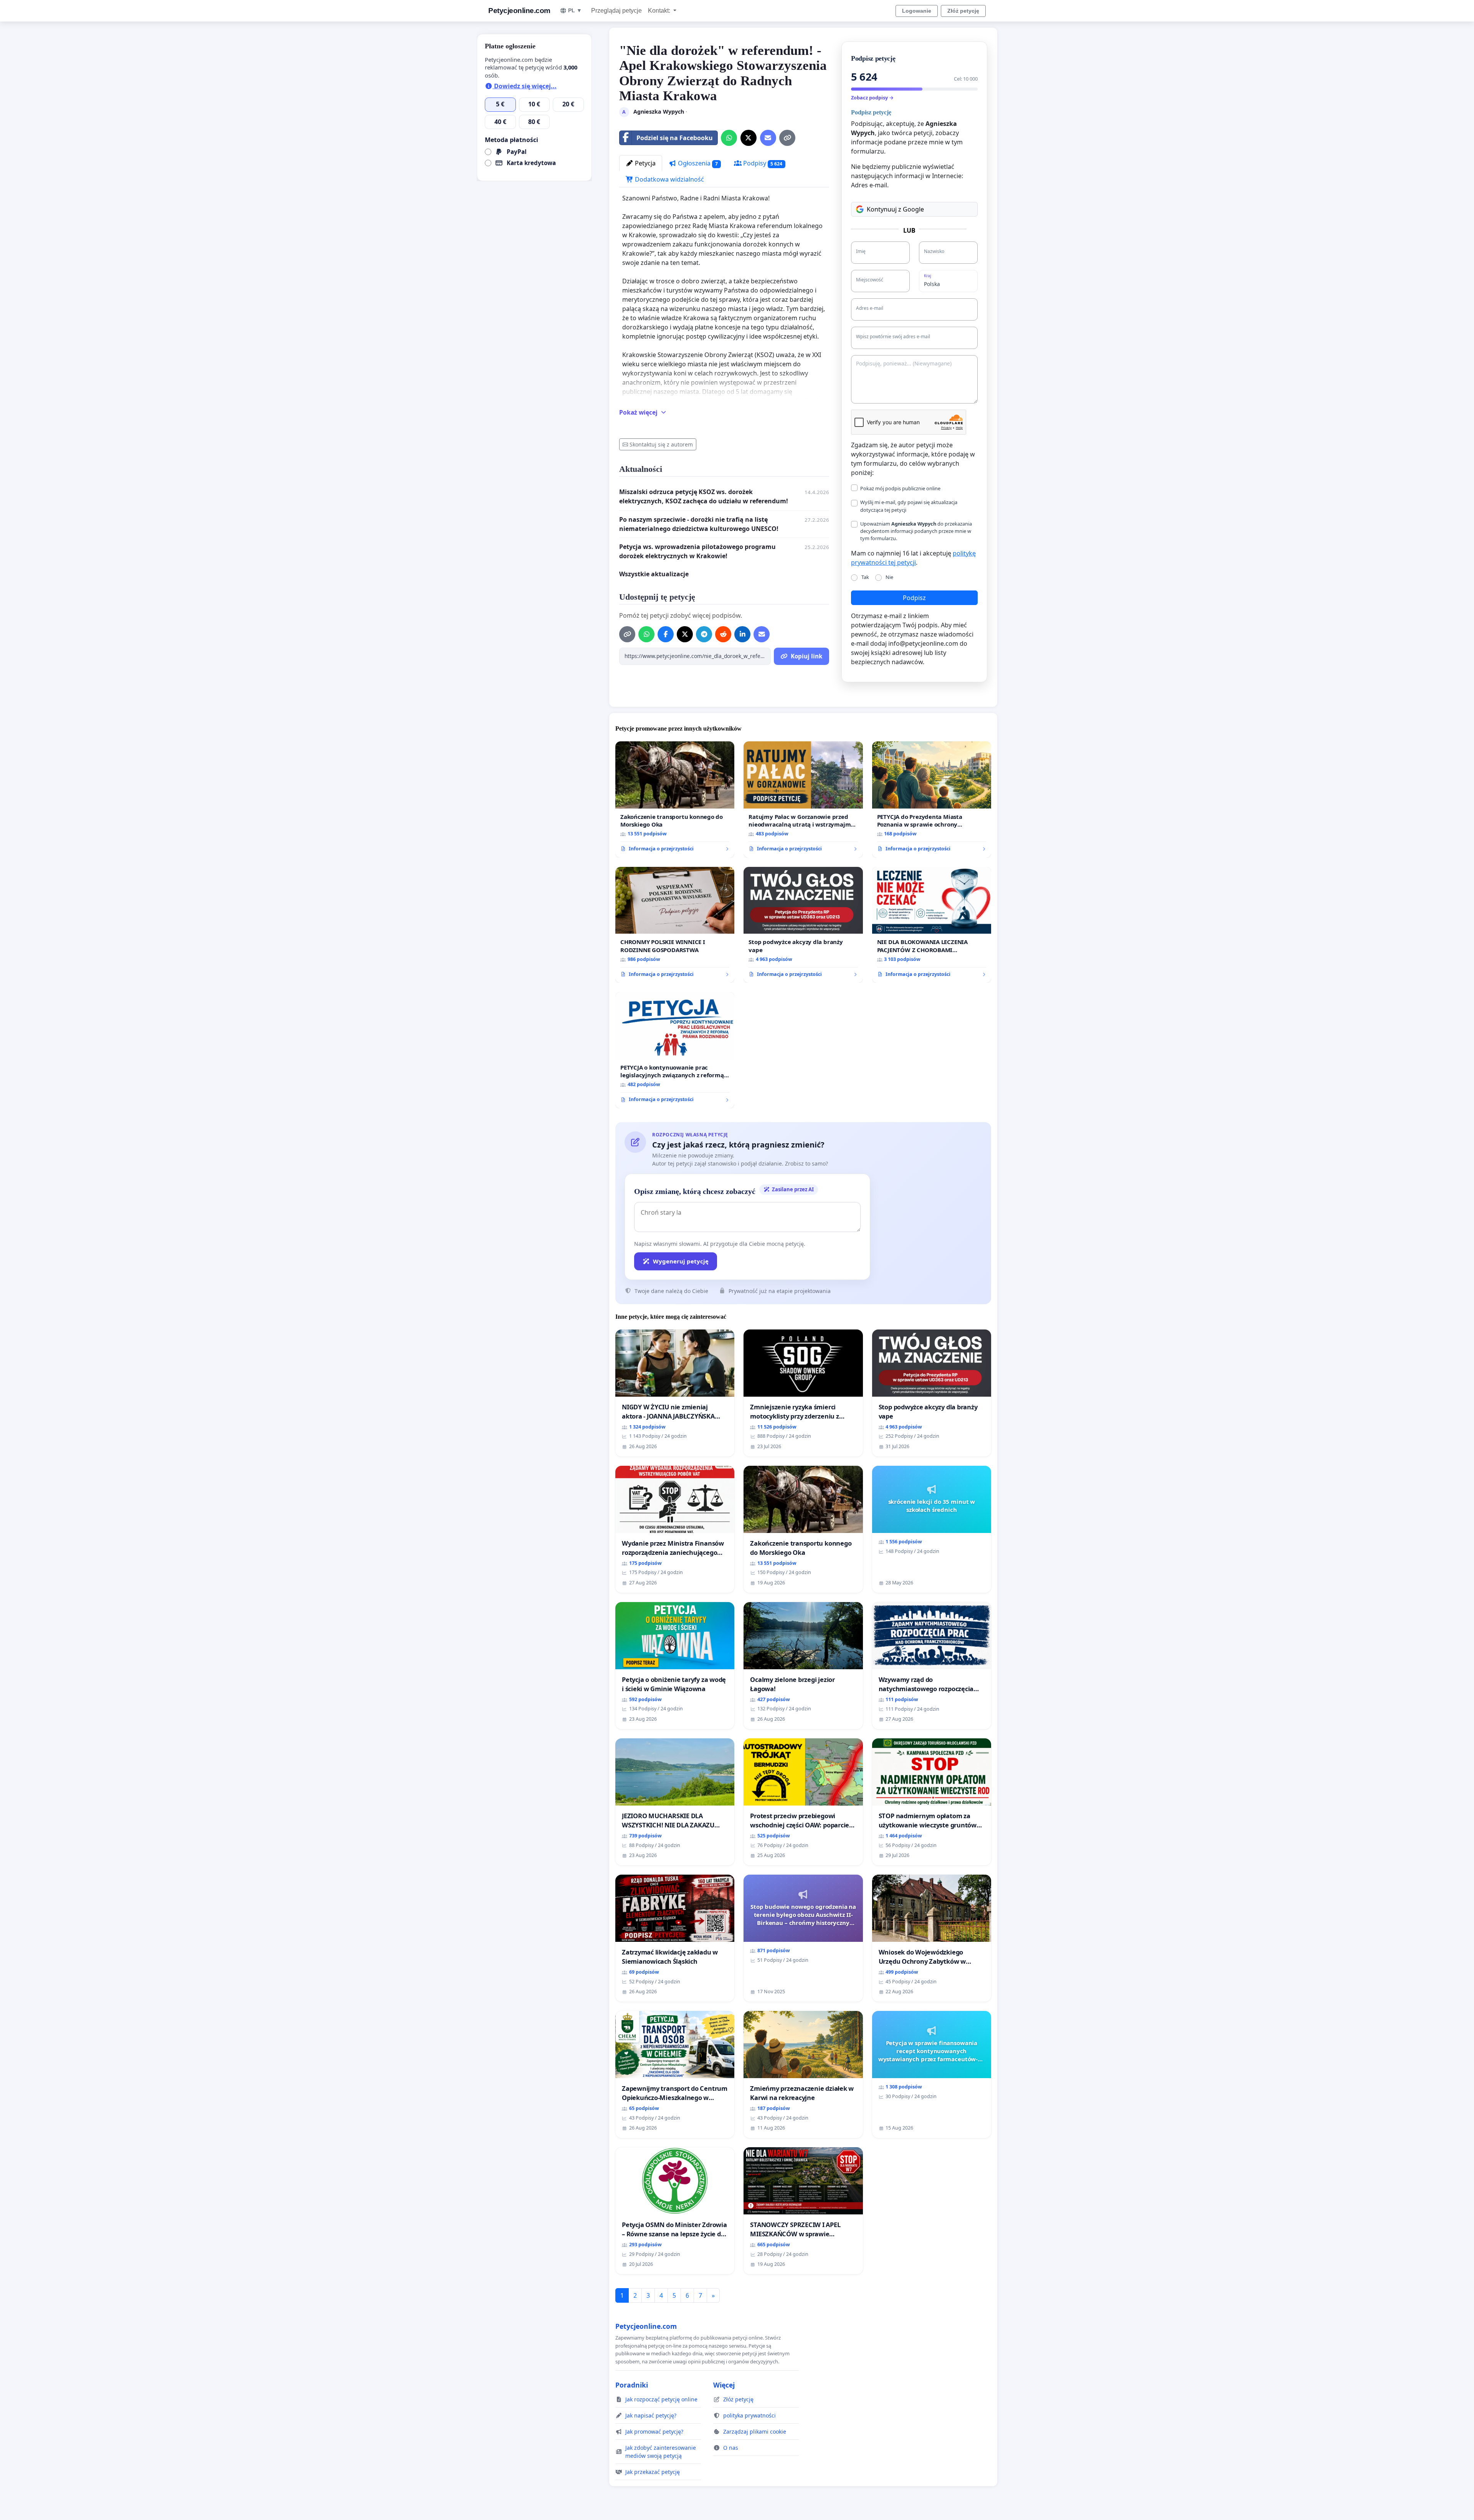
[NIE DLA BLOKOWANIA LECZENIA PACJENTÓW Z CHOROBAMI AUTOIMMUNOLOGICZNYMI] (932, 925)
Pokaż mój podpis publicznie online (900, 488)
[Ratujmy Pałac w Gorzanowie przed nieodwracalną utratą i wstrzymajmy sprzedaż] (803, 799)
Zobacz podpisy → (872, 98)
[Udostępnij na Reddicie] (723, 634)
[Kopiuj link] (787, 138)
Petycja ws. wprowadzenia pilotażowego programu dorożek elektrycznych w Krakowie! (697, 551)
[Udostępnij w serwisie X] (749, 138)
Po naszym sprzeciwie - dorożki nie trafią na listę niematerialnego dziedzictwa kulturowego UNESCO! (699, 524)
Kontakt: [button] (660, 11)
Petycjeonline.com (519, 11)
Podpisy (762, 163)
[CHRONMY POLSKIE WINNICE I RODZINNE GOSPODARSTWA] (675, 925)
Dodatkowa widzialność (669, 179)
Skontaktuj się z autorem (661, 444)
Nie (889, 577)
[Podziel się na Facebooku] (666, 634)
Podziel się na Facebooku (675, 138)
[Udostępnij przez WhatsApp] (729, 138)
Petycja (644, 163)
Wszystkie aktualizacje (654, 574)
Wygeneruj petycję (681, 1261)
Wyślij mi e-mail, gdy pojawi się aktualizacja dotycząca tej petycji (909, 506)
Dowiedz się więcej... (525, 86)
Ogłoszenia (697, 163)
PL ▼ (575, 10)
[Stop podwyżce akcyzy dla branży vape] (803, 925)
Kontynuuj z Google (895, 209)
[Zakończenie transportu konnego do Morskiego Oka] (675, 799)
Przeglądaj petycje (616, 11)
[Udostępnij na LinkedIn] (742, 634)
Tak (865, 577)
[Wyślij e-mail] (768, 138)
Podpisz (914, 598)
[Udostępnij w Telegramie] (704, 634)
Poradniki (632, 2385)
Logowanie (917, 11)
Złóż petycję (963, 11)
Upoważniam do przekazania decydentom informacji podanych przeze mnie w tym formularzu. (916, 531)
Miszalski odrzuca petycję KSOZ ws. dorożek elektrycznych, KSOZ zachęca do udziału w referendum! (704, 496)
